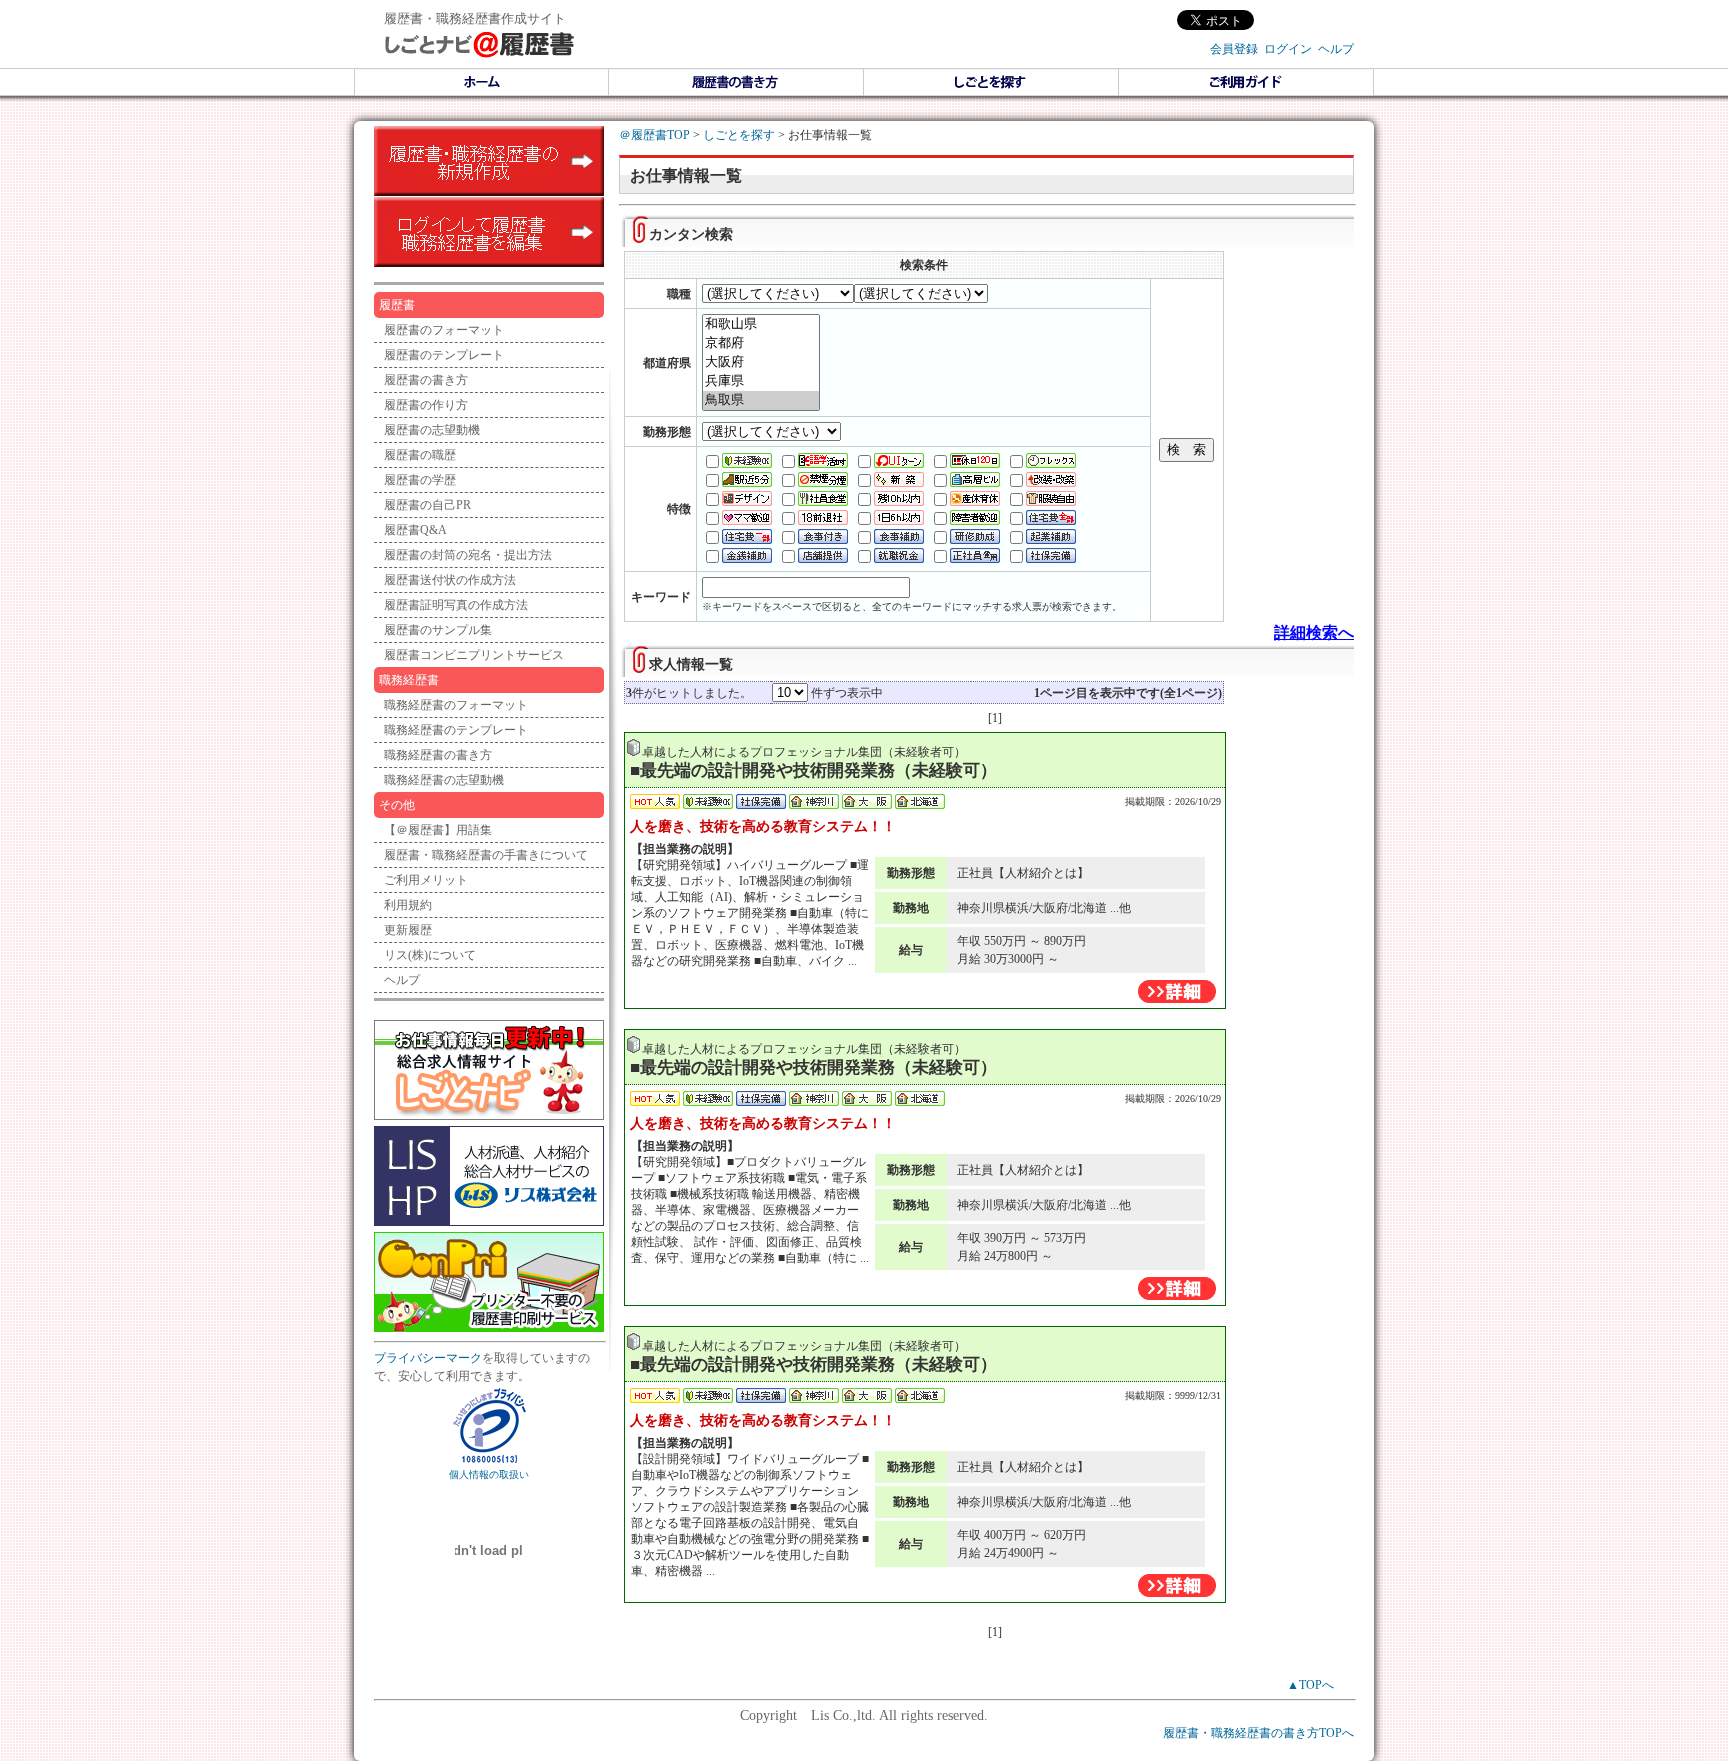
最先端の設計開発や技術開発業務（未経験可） (818, 770)
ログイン (1288, 49)
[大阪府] (761, 362)
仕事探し (991, 82)
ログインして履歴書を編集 (489, 232)
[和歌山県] (761, 324)
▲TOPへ (1310, 1685)
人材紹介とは (1041, 873)
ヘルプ (1336, 49)
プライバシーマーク (428, 1358)
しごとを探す (739, 135)
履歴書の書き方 (736, 82)
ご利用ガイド (1246, 82)
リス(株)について (430, 955)
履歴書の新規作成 (489, 161)
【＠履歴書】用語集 (438, 830)
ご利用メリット (426, 880)
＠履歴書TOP (654, 135)
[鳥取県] (761, 400)
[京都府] (761, 343)
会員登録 (1234, 49)
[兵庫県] (761, 381)
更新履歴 (408, 930)
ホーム (481, 82)
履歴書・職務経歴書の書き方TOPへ (1258, 1733)
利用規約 (408, 905)
